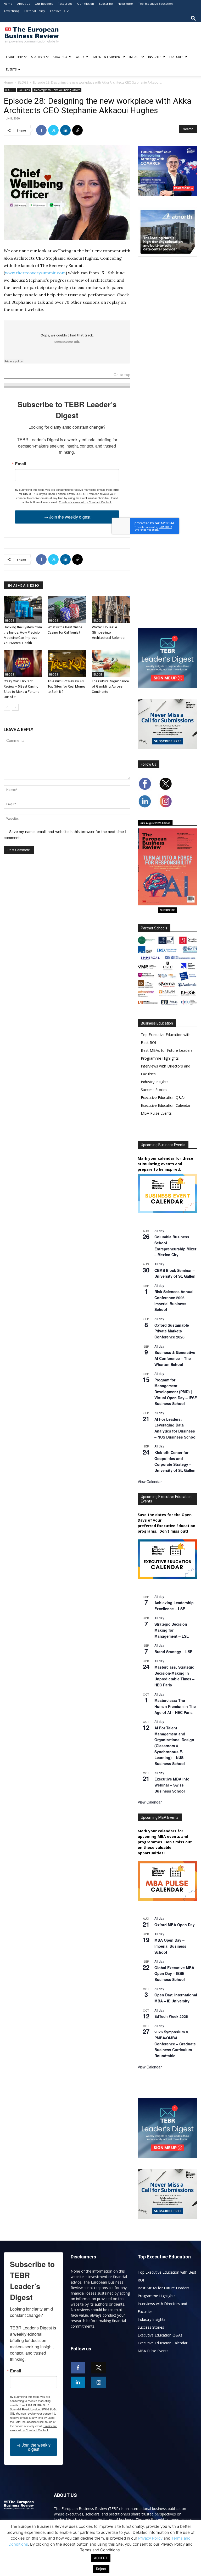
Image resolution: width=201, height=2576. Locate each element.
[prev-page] (7, 707)
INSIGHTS (155, 57)
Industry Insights (155, 1082)
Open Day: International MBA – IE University (176, 1998)
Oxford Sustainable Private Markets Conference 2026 (172, 1331)
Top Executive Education (155, 4)
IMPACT (135, 57)
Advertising (12, 11)
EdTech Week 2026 (171, 2016)
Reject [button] (101, 2569)
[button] (193, 18)
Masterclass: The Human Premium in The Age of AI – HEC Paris (175, 1706)
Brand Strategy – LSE (173, 1652)
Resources (65, 4)
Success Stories (154, 1090)
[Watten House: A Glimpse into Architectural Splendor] (111, 610)
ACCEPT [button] (101, 2558)
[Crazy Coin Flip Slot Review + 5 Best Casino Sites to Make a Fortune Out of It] (23, 663)
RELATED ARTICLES (23, 586)
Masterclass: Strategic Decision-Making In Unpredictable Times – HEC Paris (174, 1676)
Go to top (122, 375)
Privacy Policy (150, 2538)
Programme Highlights (160, 1058)
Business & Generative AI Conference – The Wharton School (175, 1358)
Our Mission (86, 4)
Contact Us (57, 11)
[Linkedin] (65, 130)
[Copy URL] (77, 130)
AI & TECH (38, 57)
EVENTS (11, 69)
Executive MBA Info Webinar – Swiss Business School (172, 1785)
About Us (24, 4)
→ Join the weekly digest (67, 517)
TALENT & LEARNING (107, 57)
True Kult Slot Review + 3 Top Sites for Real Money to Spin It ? (66, 686)
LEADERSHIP (14, 57)
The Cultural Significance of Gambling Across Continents (110, 686)
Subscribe (106, 4)
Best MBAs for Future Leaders (167, 1050)
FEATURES (176, 57)
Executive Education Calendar (166, 1105)
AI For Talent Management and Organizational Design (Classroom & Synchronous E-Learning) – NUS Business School (174, 1746)
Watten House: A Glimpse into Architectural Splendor (109, 632)
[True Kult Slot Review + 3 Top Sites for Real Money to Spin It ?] (67, 663)
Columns (24, 90)
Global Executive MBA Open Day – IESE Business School (174, 1973)
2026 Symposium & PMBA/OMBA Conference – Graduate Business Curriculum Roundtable (175, 2044)
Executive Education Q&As (163, 1098)
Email (20, 464)
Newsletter (125, 4)
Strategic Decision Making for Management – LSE (172, 1630)
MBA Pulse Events (156, 1113)
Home (8, 4)
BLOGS (23, 82)
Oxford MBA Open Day (175, 1925)
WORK (80, 57)
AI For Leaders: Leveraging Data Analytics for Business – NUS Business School (175, 1428)
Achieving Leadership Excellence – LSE (174, 1606)
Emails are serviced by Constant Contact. (85, 502)
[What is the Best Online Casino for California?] (67, 610)
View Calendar (150, 1482)
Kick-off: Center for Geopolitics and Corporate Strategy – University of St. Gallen (175, 1461)
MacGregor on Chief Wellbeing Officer (57, 90)
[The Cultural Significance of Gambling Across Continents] (111, 663)
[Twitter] (53, 130)
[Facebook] (41, 130)
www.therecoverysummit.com (35, 273)
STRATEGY (60, 57)
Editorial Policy (35, 11)
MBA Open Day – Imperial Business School (170, 1946)
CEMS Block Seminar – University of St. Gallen (175, 1273)
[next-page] (15, 707)
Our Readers (44, 4)
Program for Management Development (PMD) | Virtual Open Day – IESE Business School (176, 1392)
